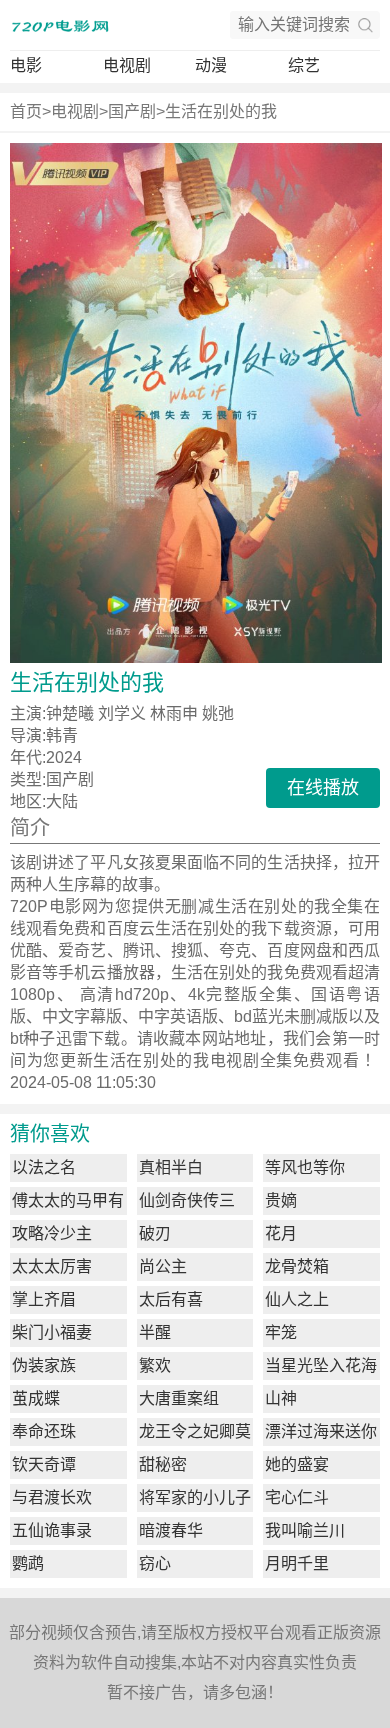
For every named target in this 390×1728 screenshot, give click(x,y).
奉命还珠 (44, 1431)
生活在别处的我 (221, 111)
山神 (281, 1398)
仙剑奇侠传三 (187, 1200)
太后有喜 (171, 1299)
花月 (281, 1233)
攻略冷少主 (52, 1233)
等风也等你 (305, 1167)
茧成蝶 (36, 1398)
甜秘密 (163, 1464)
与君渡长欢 (52, 1497)
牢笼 (281, 1332)
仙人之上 (297, 1299)
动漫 (211, 65)
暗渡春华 (171, 1530)
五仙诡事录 (52, 1530)
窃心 (155, 1563)
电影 (26, 65)
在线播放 (323, 788)
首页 (26, 111)
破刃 (155, 1233)
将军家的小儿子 (195, 1497)
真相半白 (171, 1167)
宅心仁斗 (297, 1497)
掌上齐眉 (44, 1299)
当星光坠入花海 (321, 1365)
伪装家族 (44, 1365)
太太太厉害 (52, 1266)
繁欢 (155, 1365)
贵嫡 (281, 1200)
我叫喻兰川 (305, 1530)
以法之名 (44, 1167)
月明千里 (297, 1563)
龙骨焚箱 (297, 1266)
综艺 (304, 65)
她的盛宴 (297, 1464)
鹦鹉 (28, 1563)
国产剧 (132, 111)
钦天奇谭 (44, 1464)
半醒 (155, 1332)
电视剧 (127, 65)
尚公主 (163, 1266)
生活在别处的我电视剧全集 (193, 1060)
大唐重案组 (179, 1398)
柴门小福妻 (52, 1332)
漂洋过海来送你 (321, 1431)
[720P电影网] (60, 25)
